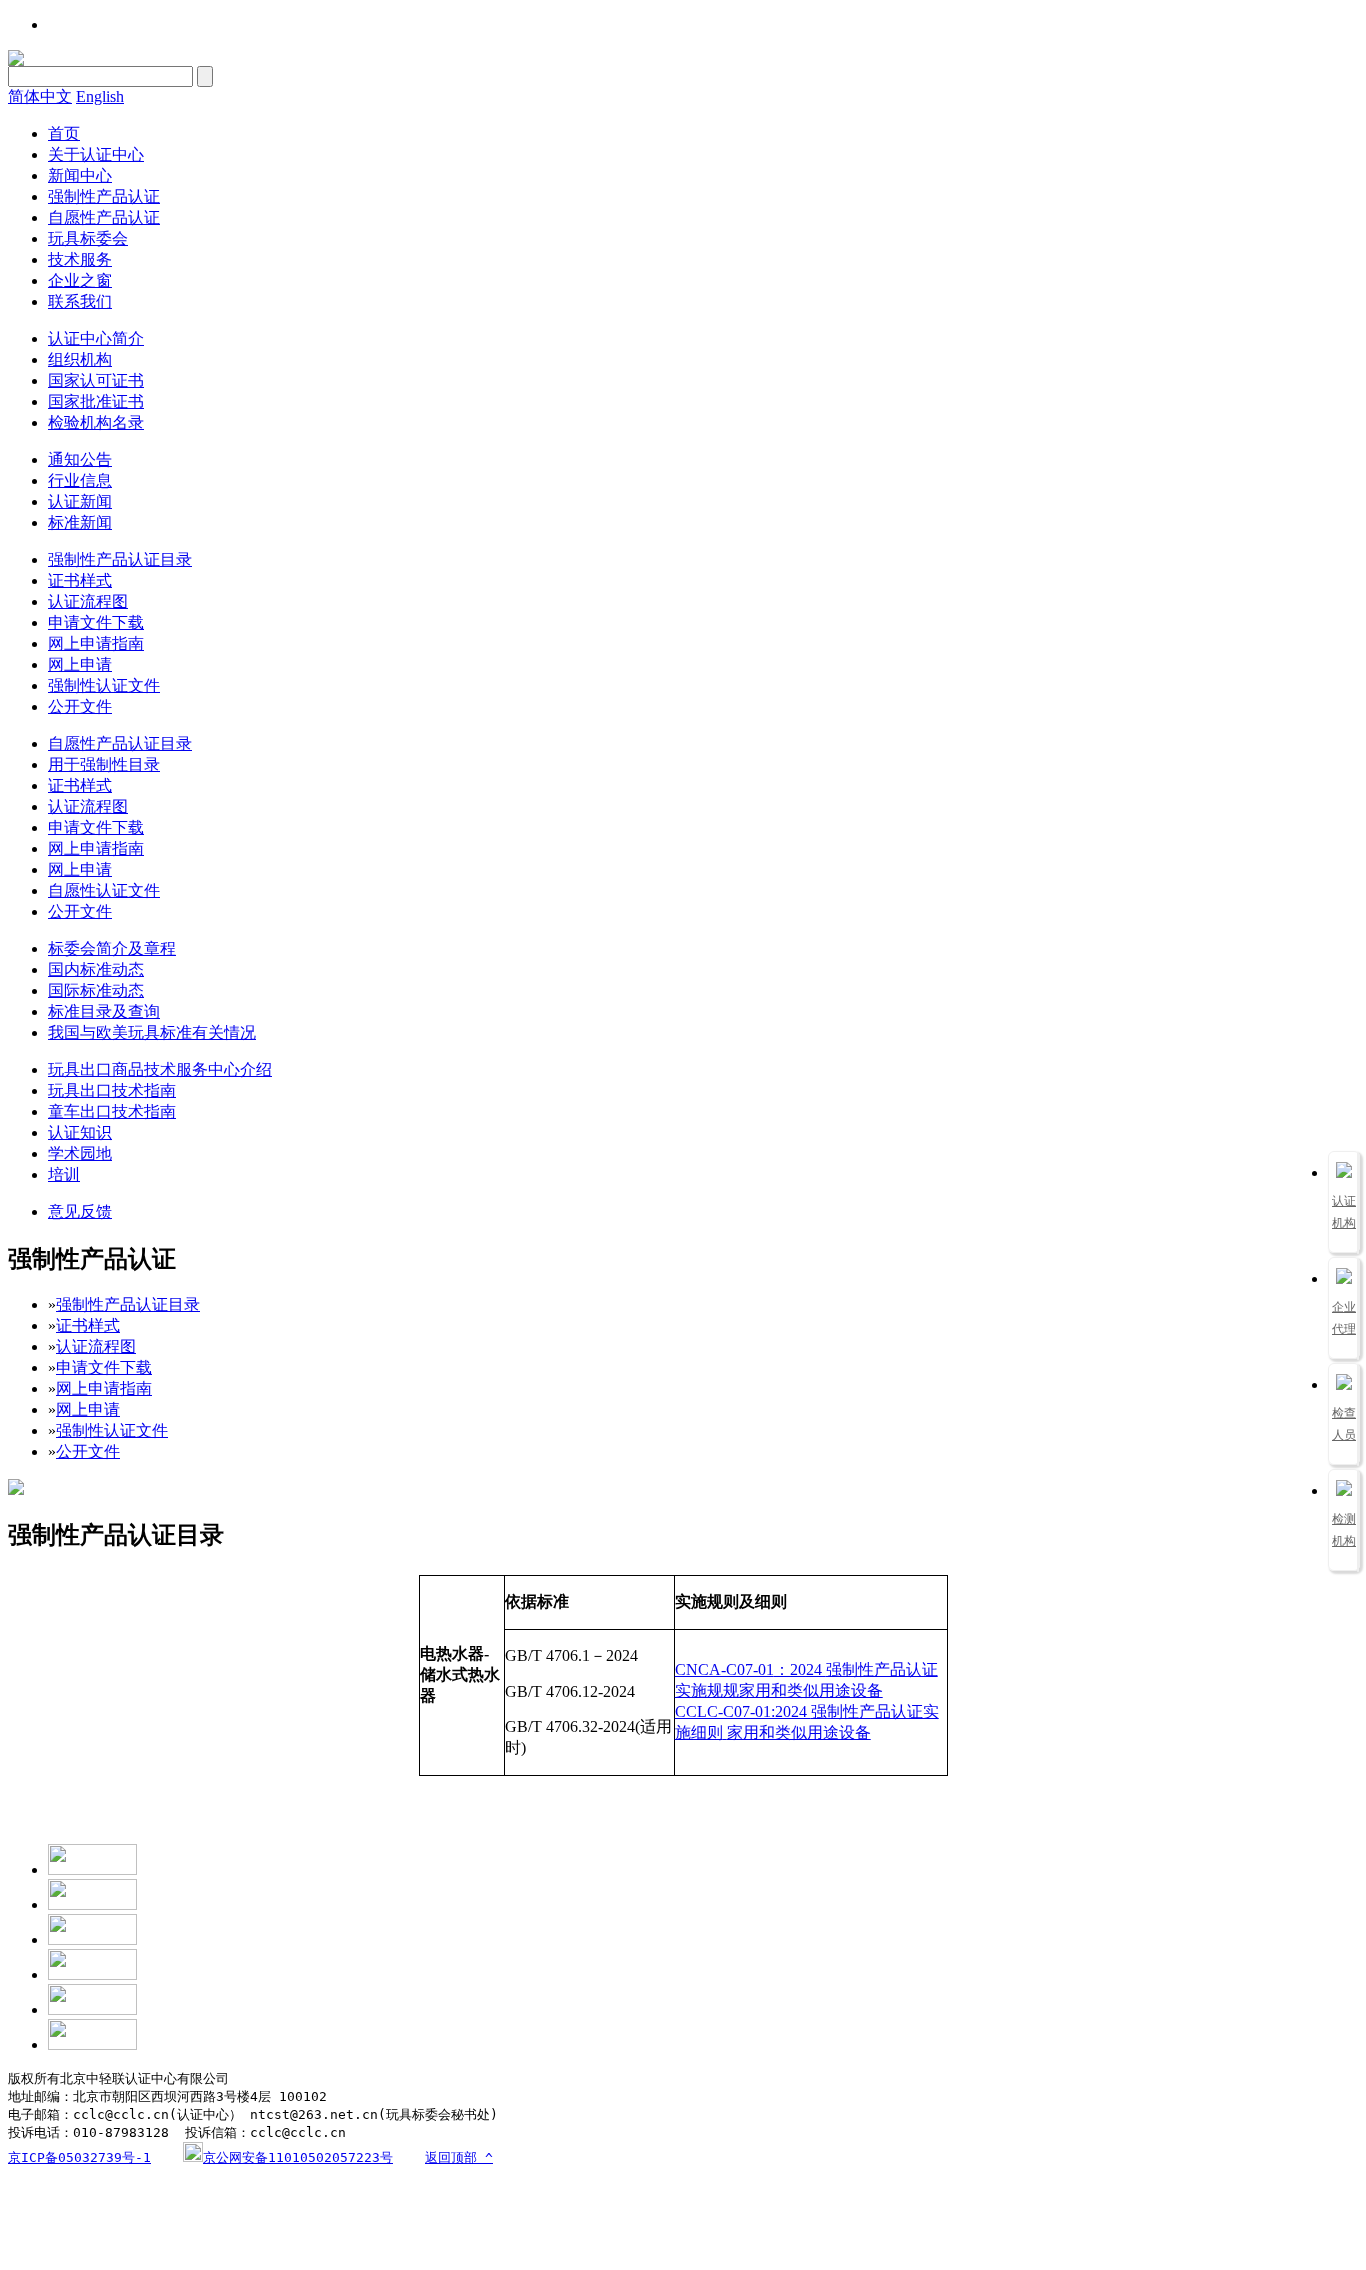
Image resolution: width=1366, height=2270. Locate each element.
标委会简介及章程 (112, 948)
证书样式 (80, 580)
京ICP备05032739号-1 (79, 2157)
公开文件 (80, 706)
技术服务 (80, 259)
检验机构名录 (96, 422)
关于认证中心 (96, 154)
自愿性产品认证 (104, 217)
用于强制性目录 (104, 764)
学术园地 (80, 1153)
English (100, 96)
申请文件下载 (96, 622)
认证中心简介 (96, 338)
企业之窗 (80, 280)
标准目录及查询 (104, 1011)
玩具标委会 (88, 238)
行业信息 (80, 480)
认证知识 (80, 1132)
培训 (64, 1174)
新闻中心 (80, 175)
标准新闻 (80, 522)
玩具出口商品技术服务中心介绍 (160, 1069)
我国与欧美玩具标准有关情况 (152, 1032)
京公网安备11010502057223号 (298, 2157)
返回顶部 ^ (459, 2157)
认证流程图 (88, 601)
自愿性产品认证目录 (120, 743)
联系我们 (80, 301)
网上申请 (80, 664)
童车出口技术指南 (112, 1111)
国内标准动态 (96, 969)
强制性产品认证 (104, 196)
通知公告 (80, 459)
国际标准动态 (96, 990)
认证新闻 (80, 501)
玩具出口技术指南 (112, 1090)
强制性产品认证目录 (120, 559)
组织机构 (80, 359)
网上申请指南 (96, 643)
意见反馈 (80, 1211)
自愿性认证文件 (104, 890)
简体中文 (40, 96)
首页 (64, 133)
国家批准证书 (96, 401)
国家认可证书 (96, 380)
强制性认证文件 (104, 685)
